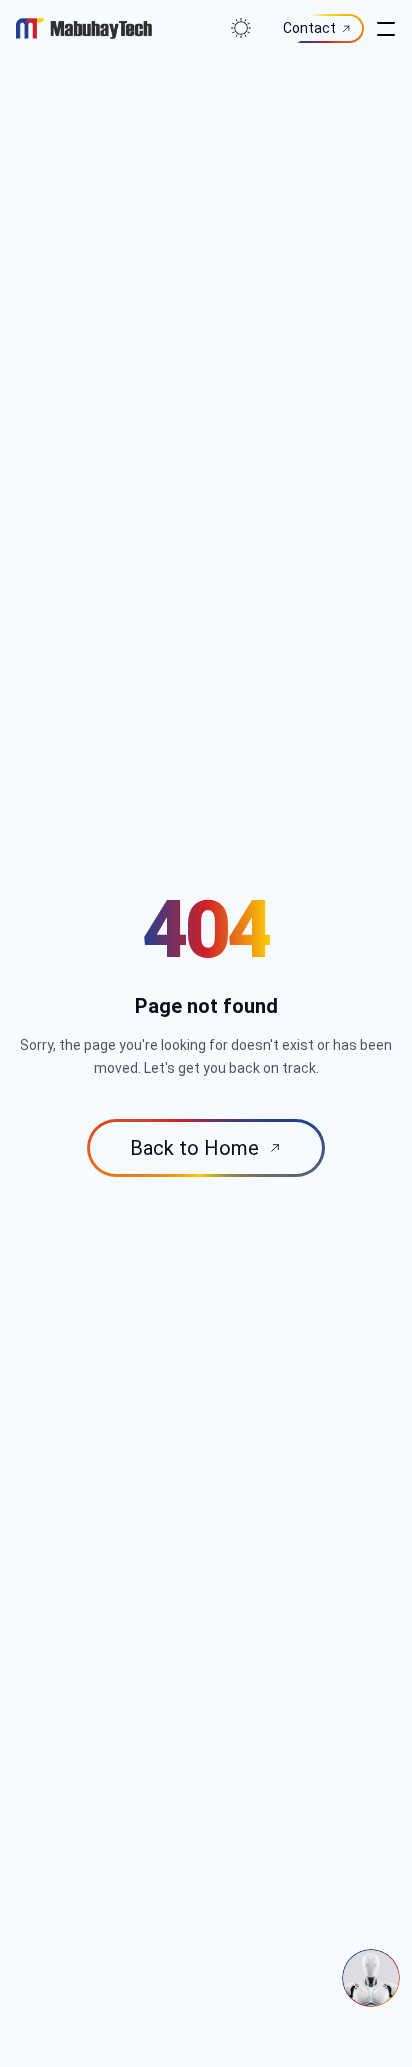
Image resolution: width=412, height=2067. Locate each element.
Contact (309, 28)
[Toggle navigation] (386, 28)
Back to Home (197, 1148)
